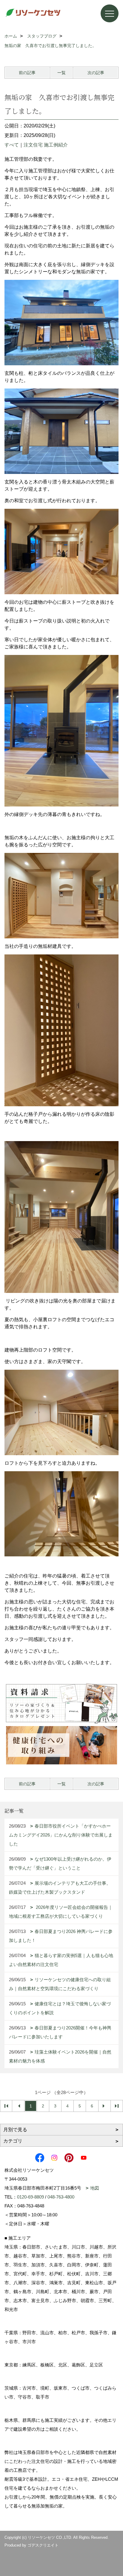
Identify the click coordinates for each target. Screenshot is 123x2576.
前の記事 (27, 73)
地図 (95, 2188)
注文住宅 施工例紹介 (46, 145)
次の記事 (96, 73)
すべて (12, 145)
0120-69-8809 (30, 2197)
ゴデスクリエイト (43, 2545)
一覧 (61, 73)
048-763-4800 (61, 2197)
